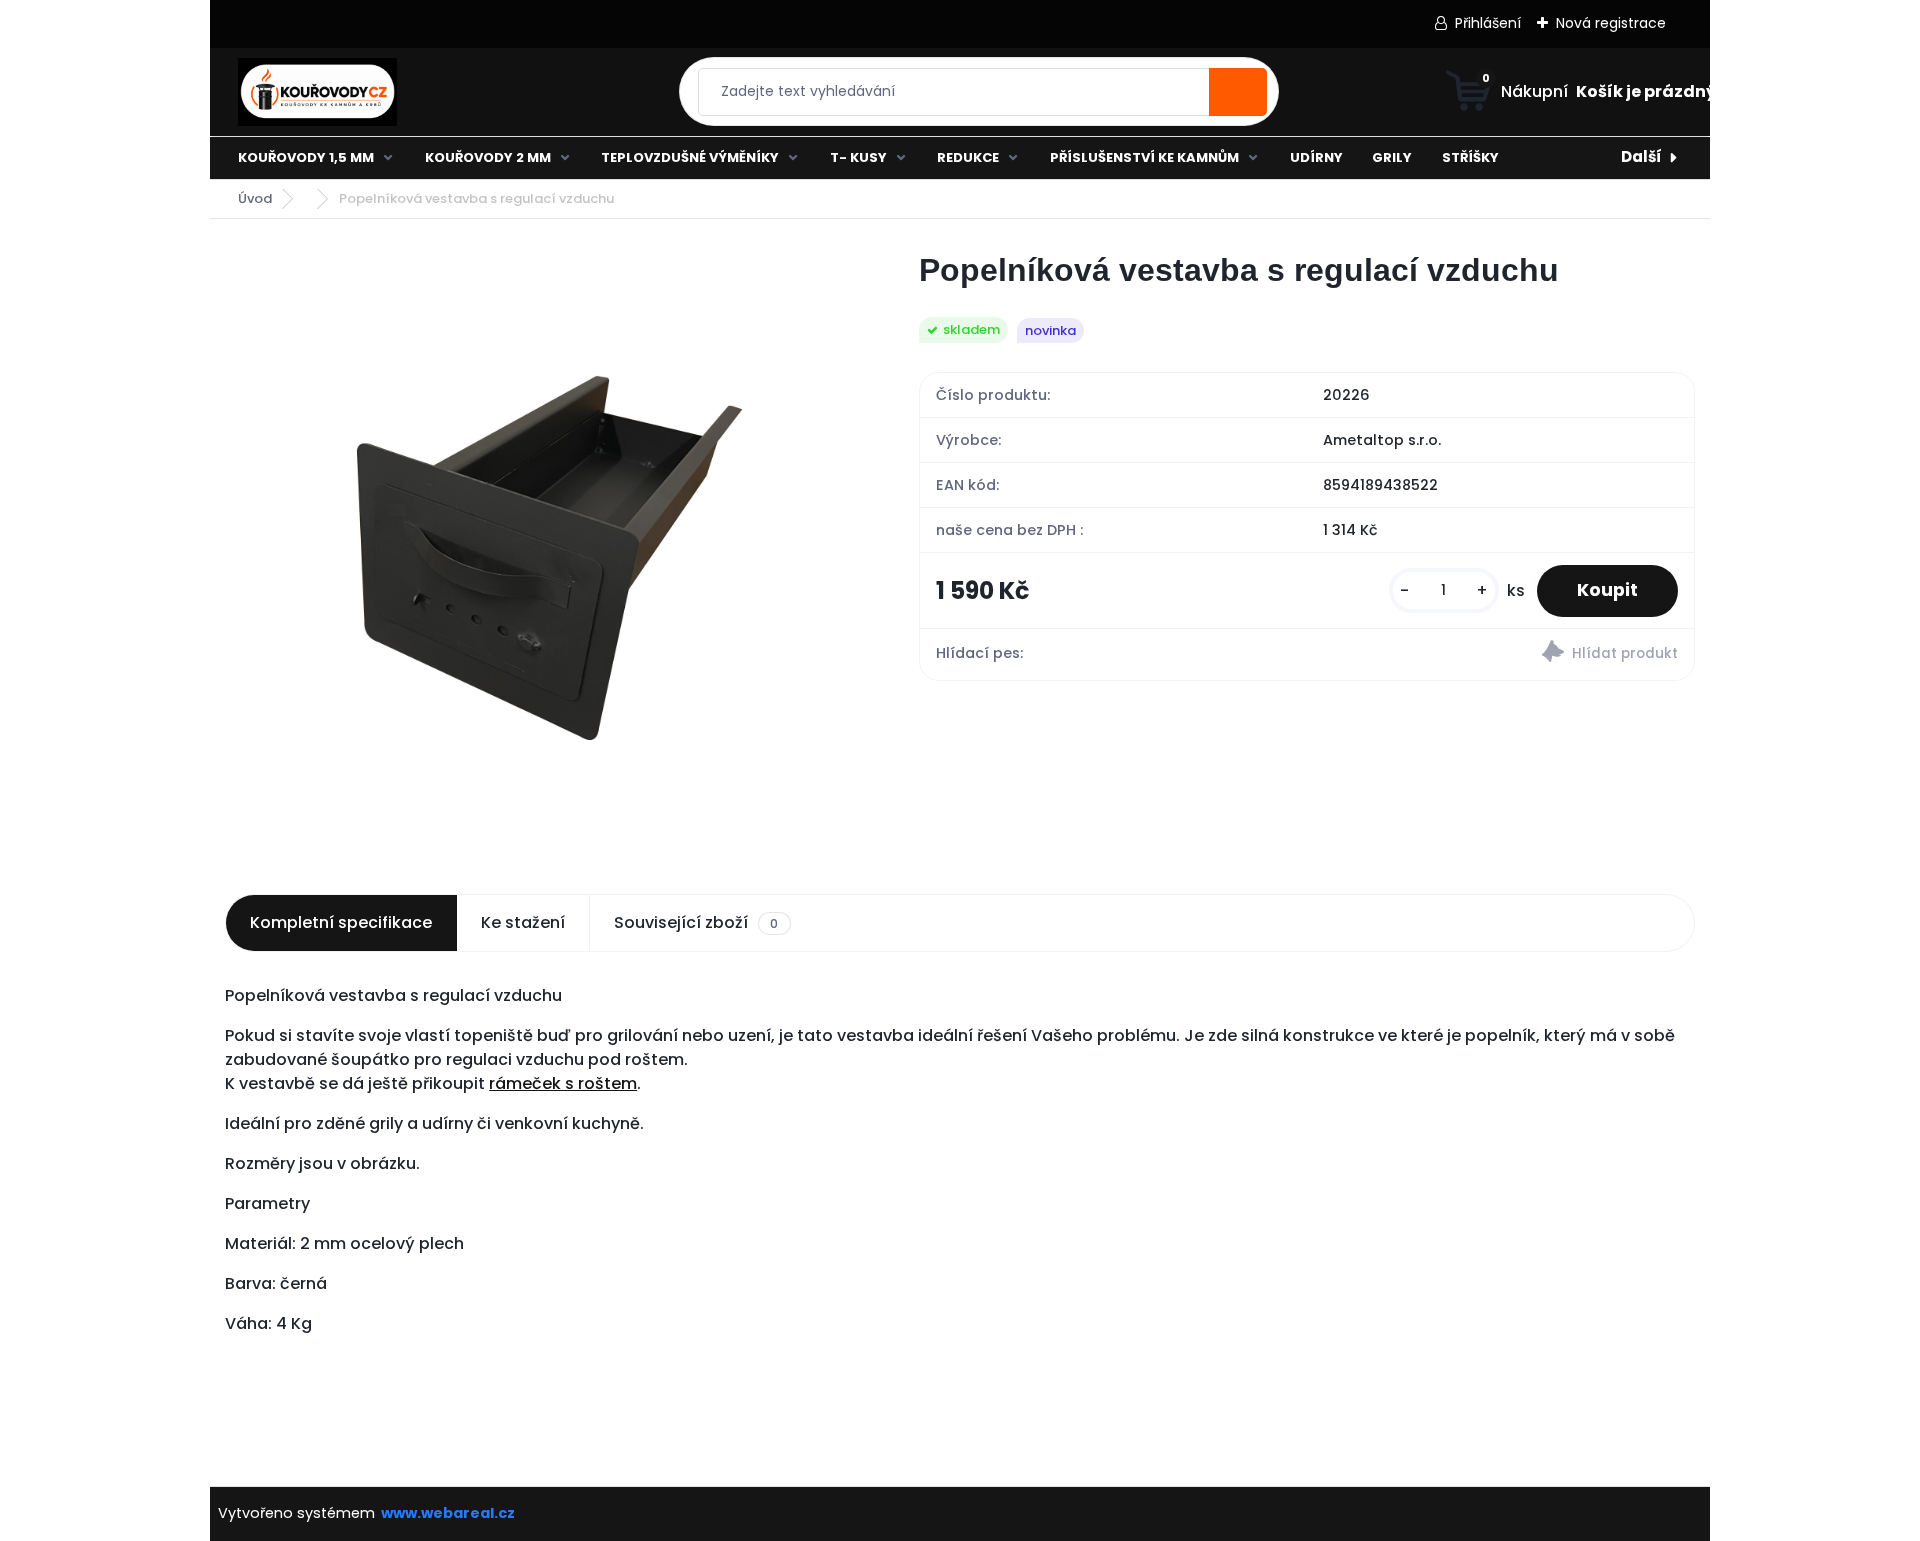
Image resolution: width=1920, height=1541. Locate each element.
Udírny (1316, 157)
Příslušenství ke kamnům (1144, 157)
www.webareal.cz (448, 1513)
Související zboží (696, 922)
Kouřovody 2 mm (488, 157)
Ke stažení (523, 922)
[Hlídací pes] (1500, 654)
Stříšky (1470, 157)
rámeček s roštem (563, 1083)
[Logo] (383, 92)
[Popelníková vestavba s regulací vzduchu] (540, 550)
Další (1641, 156)
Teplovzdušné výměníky (690, 157)
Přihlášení (1488, 23)
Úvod (255, 198)
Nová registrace (1611, 23)
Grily (1392, 157)
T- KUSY (858, 157)
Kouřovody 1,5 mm (306, 157)
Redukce (968, 157)
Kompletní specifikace (341, 922)
